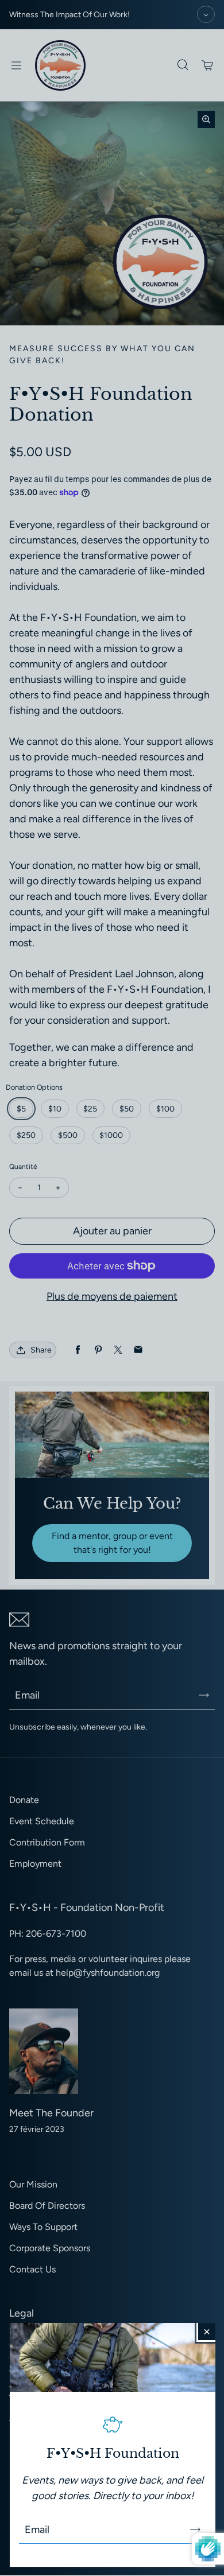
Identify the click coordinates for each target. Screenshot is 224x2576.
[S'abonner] (195, 2530)
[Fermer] (207, 2332)
